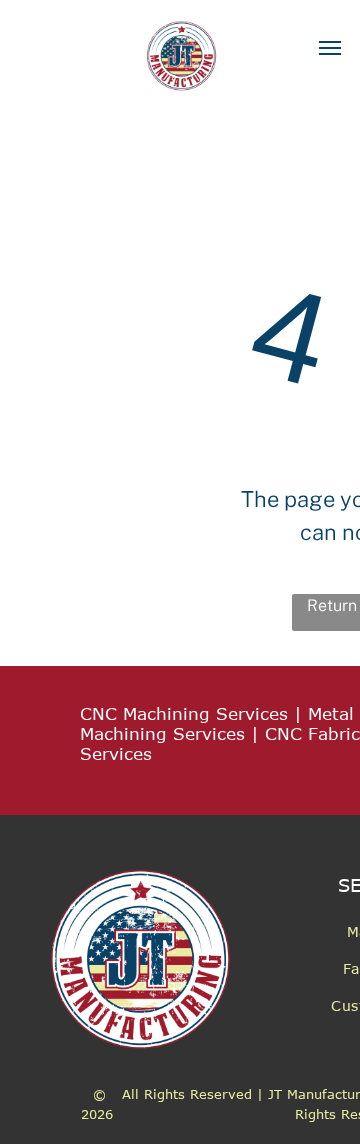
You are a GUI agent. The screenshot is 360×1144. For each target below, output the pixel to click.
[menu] (330, 48)
